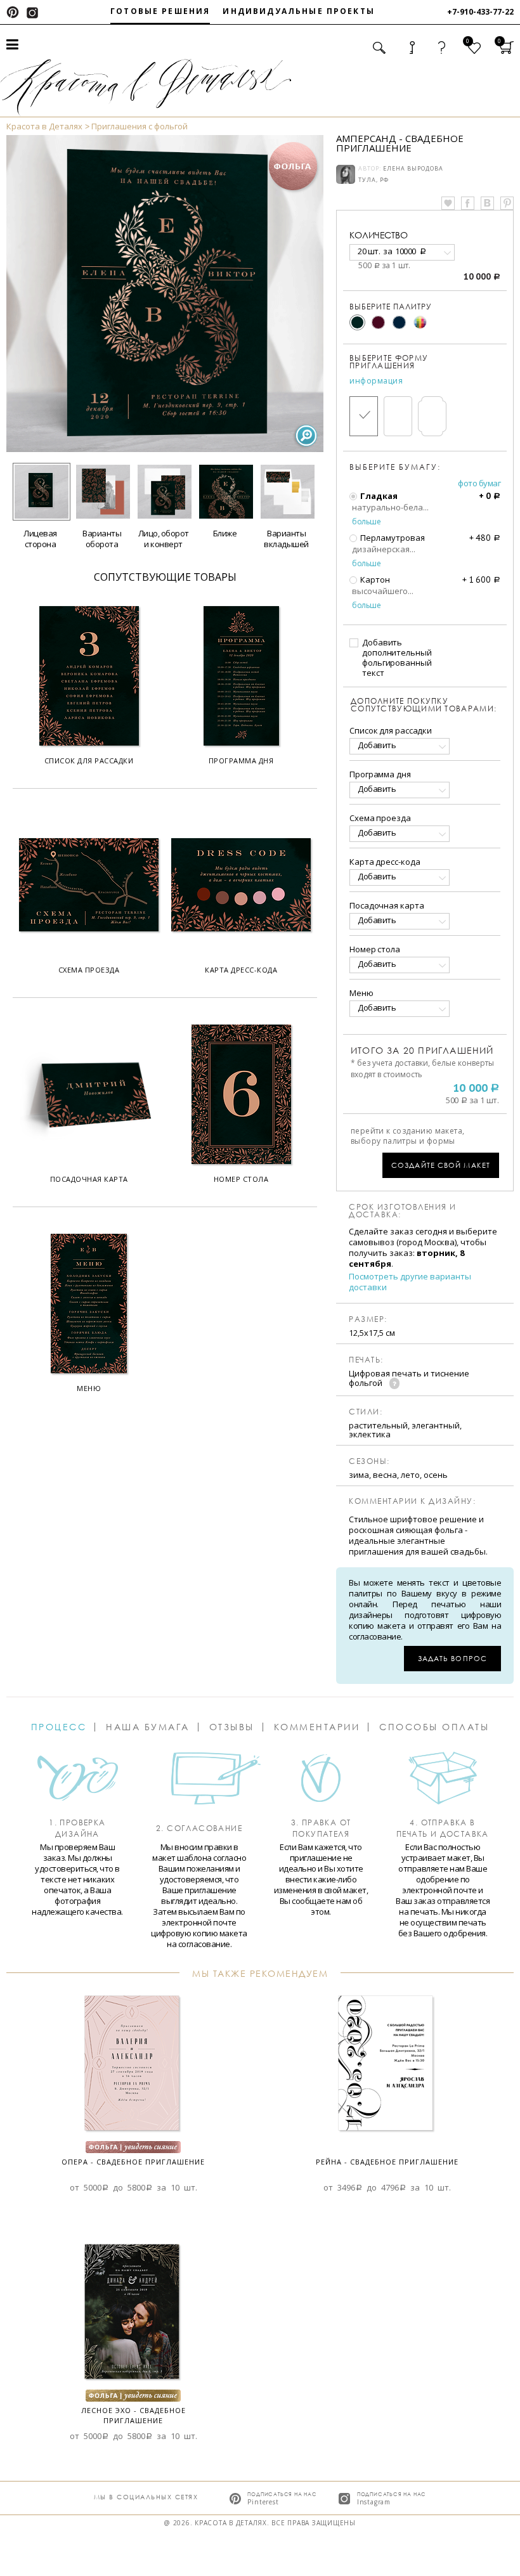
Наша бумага (148, 1727)
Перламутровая (392, 538)
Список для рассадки (391, 730)
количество (379, 235)
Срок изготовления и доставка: (403, 1211)
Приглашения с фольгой (140, 126)
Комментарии (317, 1727)
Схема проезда (380, 818)
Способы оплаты (434, 1727)
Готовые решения (160, 11)
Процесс (59, 1727)
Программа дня (380, 774)
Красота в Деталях (44, 126)
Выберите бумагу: (395, 467)
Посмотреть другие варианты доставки (410, 1282)
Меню (361, 993)
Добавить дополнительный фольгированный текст (397, 657)
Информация (376, 381)
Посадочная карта (387, 905)
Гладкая (378, 496)
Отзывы (232, 1727)
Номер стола (375, 949)
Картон (374, 579)
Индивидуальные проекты (299, 11)
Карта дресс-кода (385, 862)
